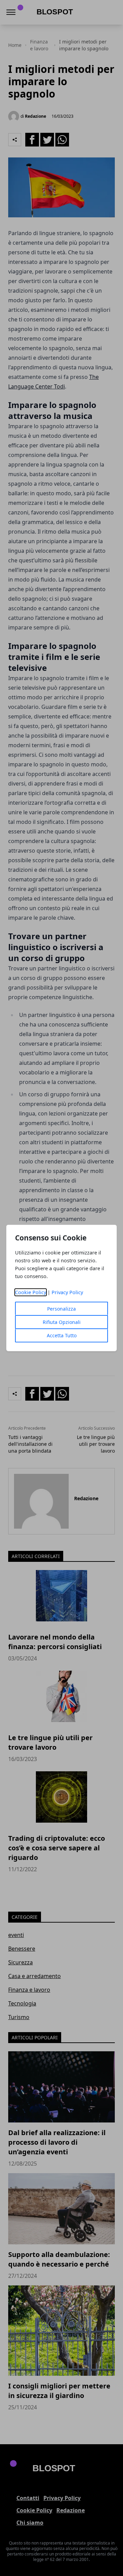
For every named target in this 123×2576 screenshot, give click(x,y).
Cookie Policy (31, 1292)
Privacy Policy (67, 1292)
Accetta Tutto (62, 1335)
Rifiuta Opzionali (62, 1322)
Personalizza (61, 1309)
